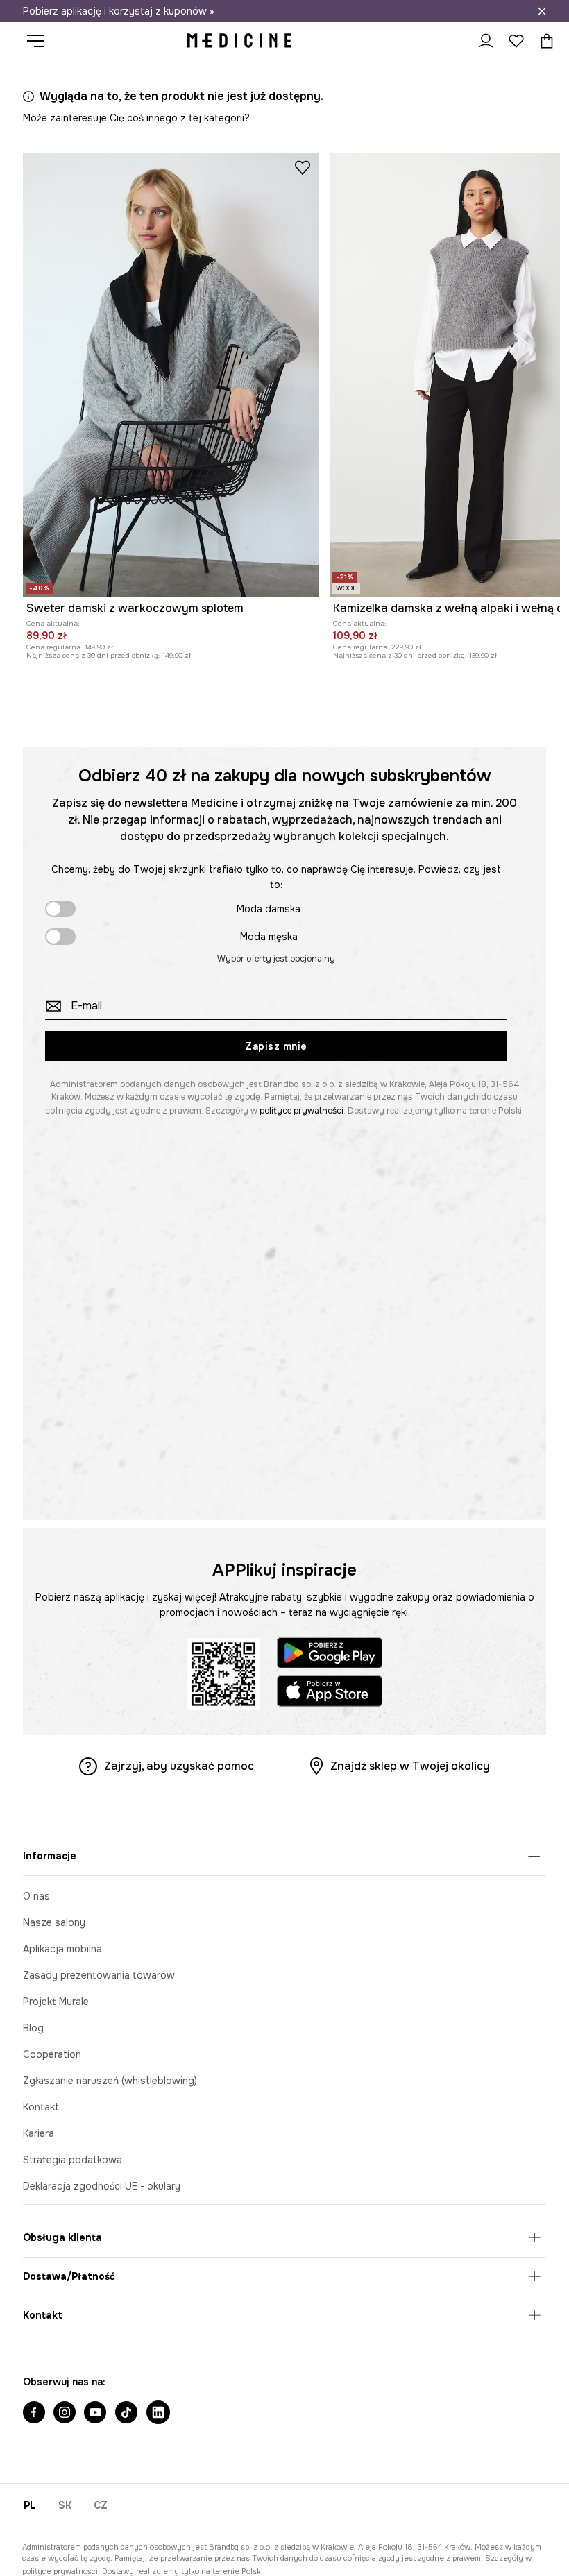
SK (65, 2505)
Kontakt (41, 2107)
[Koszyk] (543, 41)
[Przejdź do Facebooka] (34, 2414)
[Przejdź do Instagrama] (65, 2414)
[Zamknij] (542, 11)
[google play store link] (330, 1655)
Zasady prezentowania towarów (99, 1975)
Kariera (39, 2133)
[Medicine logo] (239, 41)
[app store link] (330, 1693)
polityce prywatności (302, 1111)
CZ (101, 2505)
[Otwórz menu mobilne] (41, 41)
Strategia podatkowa (73, 2160)
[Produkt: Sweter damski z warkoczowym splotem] (171, 375)
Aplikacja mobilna (62, 1949)
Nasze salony (54, 1922)
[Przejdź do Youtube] (95, 2414)
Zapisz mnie (276, 1046)
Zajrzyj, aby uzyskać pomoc (179, 1766)
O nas (36, 1896)
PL (30, 2505)
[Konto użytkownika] (486, 41)
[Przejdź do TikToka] (126, 2414)
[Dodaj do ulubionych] (303, 167)
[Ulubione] (516, 41)
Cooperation (52, 2054)
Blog (33, 2028)
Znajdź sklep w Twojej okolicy (410, 1766)
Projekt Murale (56, 2002)
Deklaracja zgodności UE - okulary (102, 2186)
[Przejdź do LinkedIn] (158, 2414)
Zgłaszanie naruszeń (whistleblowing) (110, 2081)
